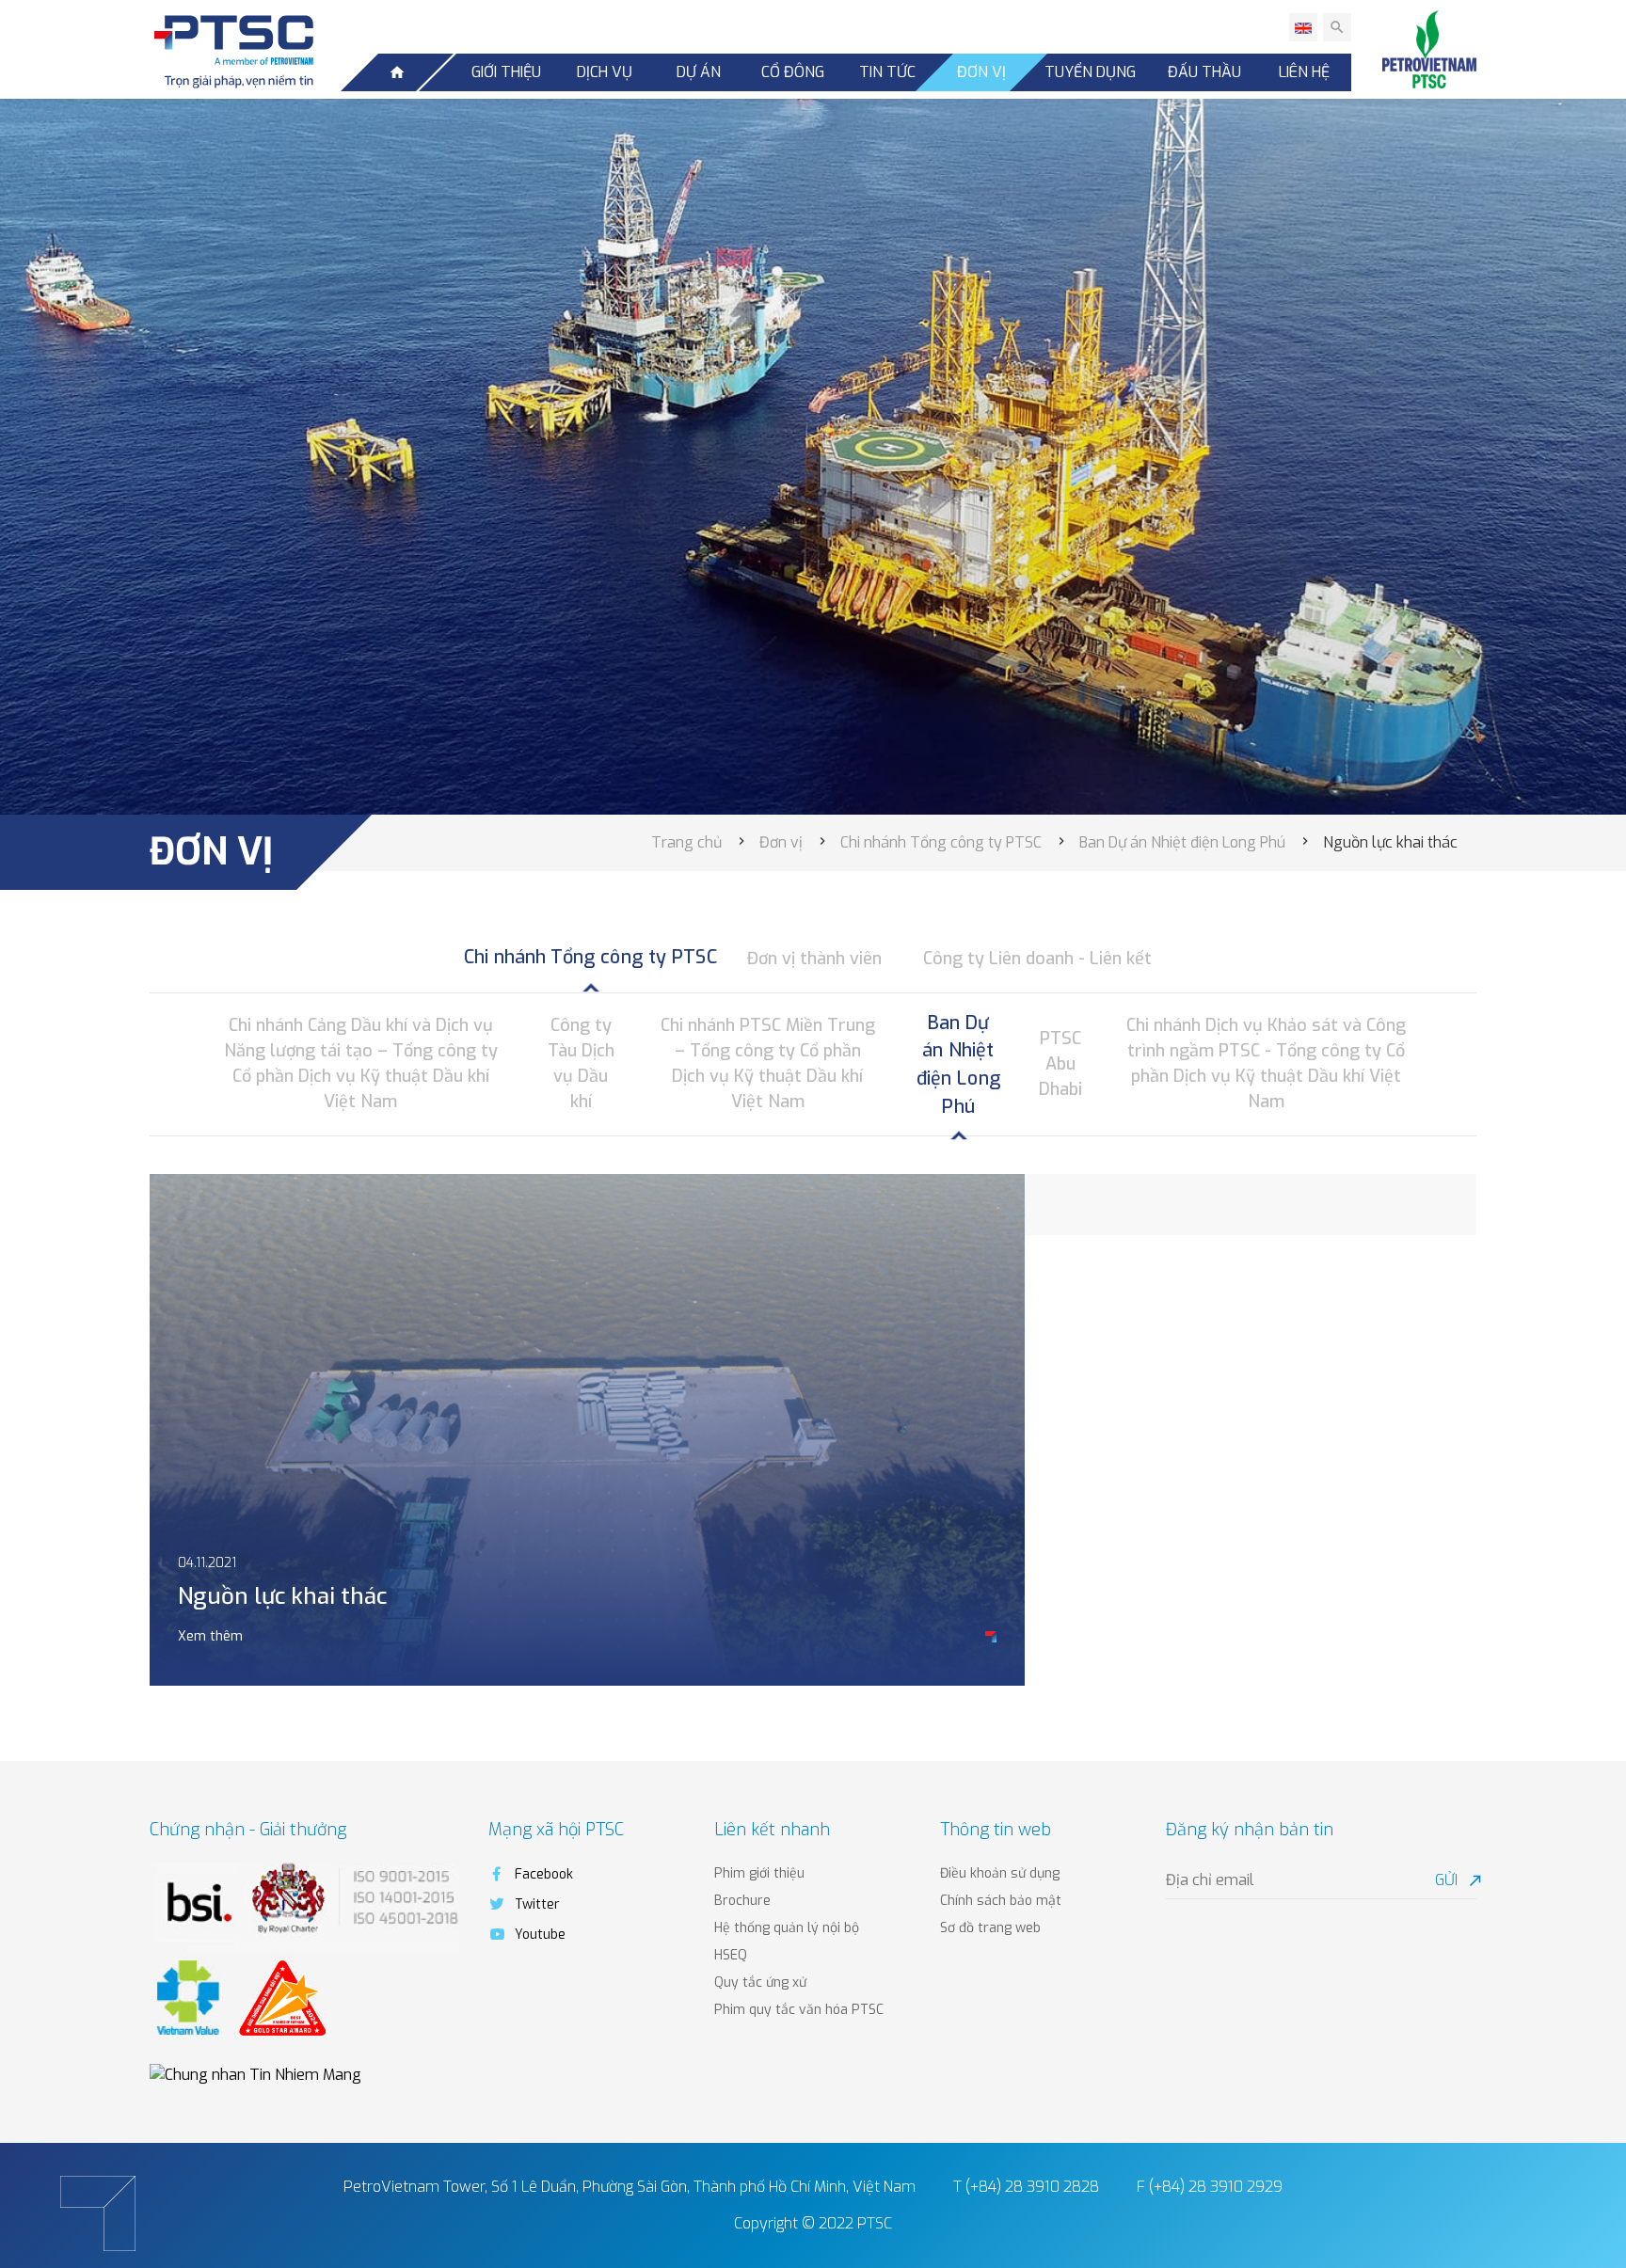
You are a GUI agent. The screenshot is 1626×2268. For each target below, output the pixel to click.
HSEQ (731, 1955)
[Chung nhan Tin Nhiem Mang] (255, 2074)
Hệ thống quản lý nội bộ (787, 1928)
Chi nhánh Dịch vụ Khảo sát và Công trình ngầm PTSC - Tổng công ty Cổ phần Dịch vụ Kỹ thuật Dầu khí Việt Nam (1266, 1063)
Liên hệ (1304, 72)
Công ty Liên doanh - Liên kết (1037, 959)
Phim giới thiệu (759, 1873)
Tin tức (887, 72)
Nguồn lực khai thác (282, 1596)
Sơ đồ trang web (990, 1928)
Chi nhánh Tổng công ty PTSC (590, 958)
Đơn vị (981, 72)
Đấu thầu (1204, 72)
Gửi (1456, 1880)
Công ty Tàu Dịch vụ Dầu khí (581, 1063)
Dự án (699, 72)
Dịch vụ (605, 72)
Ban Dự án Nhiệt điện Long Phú (958, 1064)
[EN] (1303, 27)
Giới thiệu (506, 72)
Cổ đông (793, 72)
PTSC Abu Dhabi (1060, 1064)
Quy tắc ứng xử (760, 1983)
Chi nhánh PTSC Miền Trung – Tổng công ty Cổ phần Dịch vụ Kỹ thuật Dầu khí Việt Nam (768, 1063)
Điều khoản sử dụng (1000, 1873)
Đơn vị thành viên (814, 959)
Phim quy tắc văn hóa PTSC (799, 2010)
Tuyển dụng (1090, 72)
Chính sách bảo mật (1001, 1901)
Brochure (742, 1901)
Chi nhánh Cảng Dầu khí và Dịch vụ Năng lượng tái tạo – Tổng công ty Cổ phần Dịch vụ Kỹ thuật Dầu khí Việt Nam (361, 1063)
